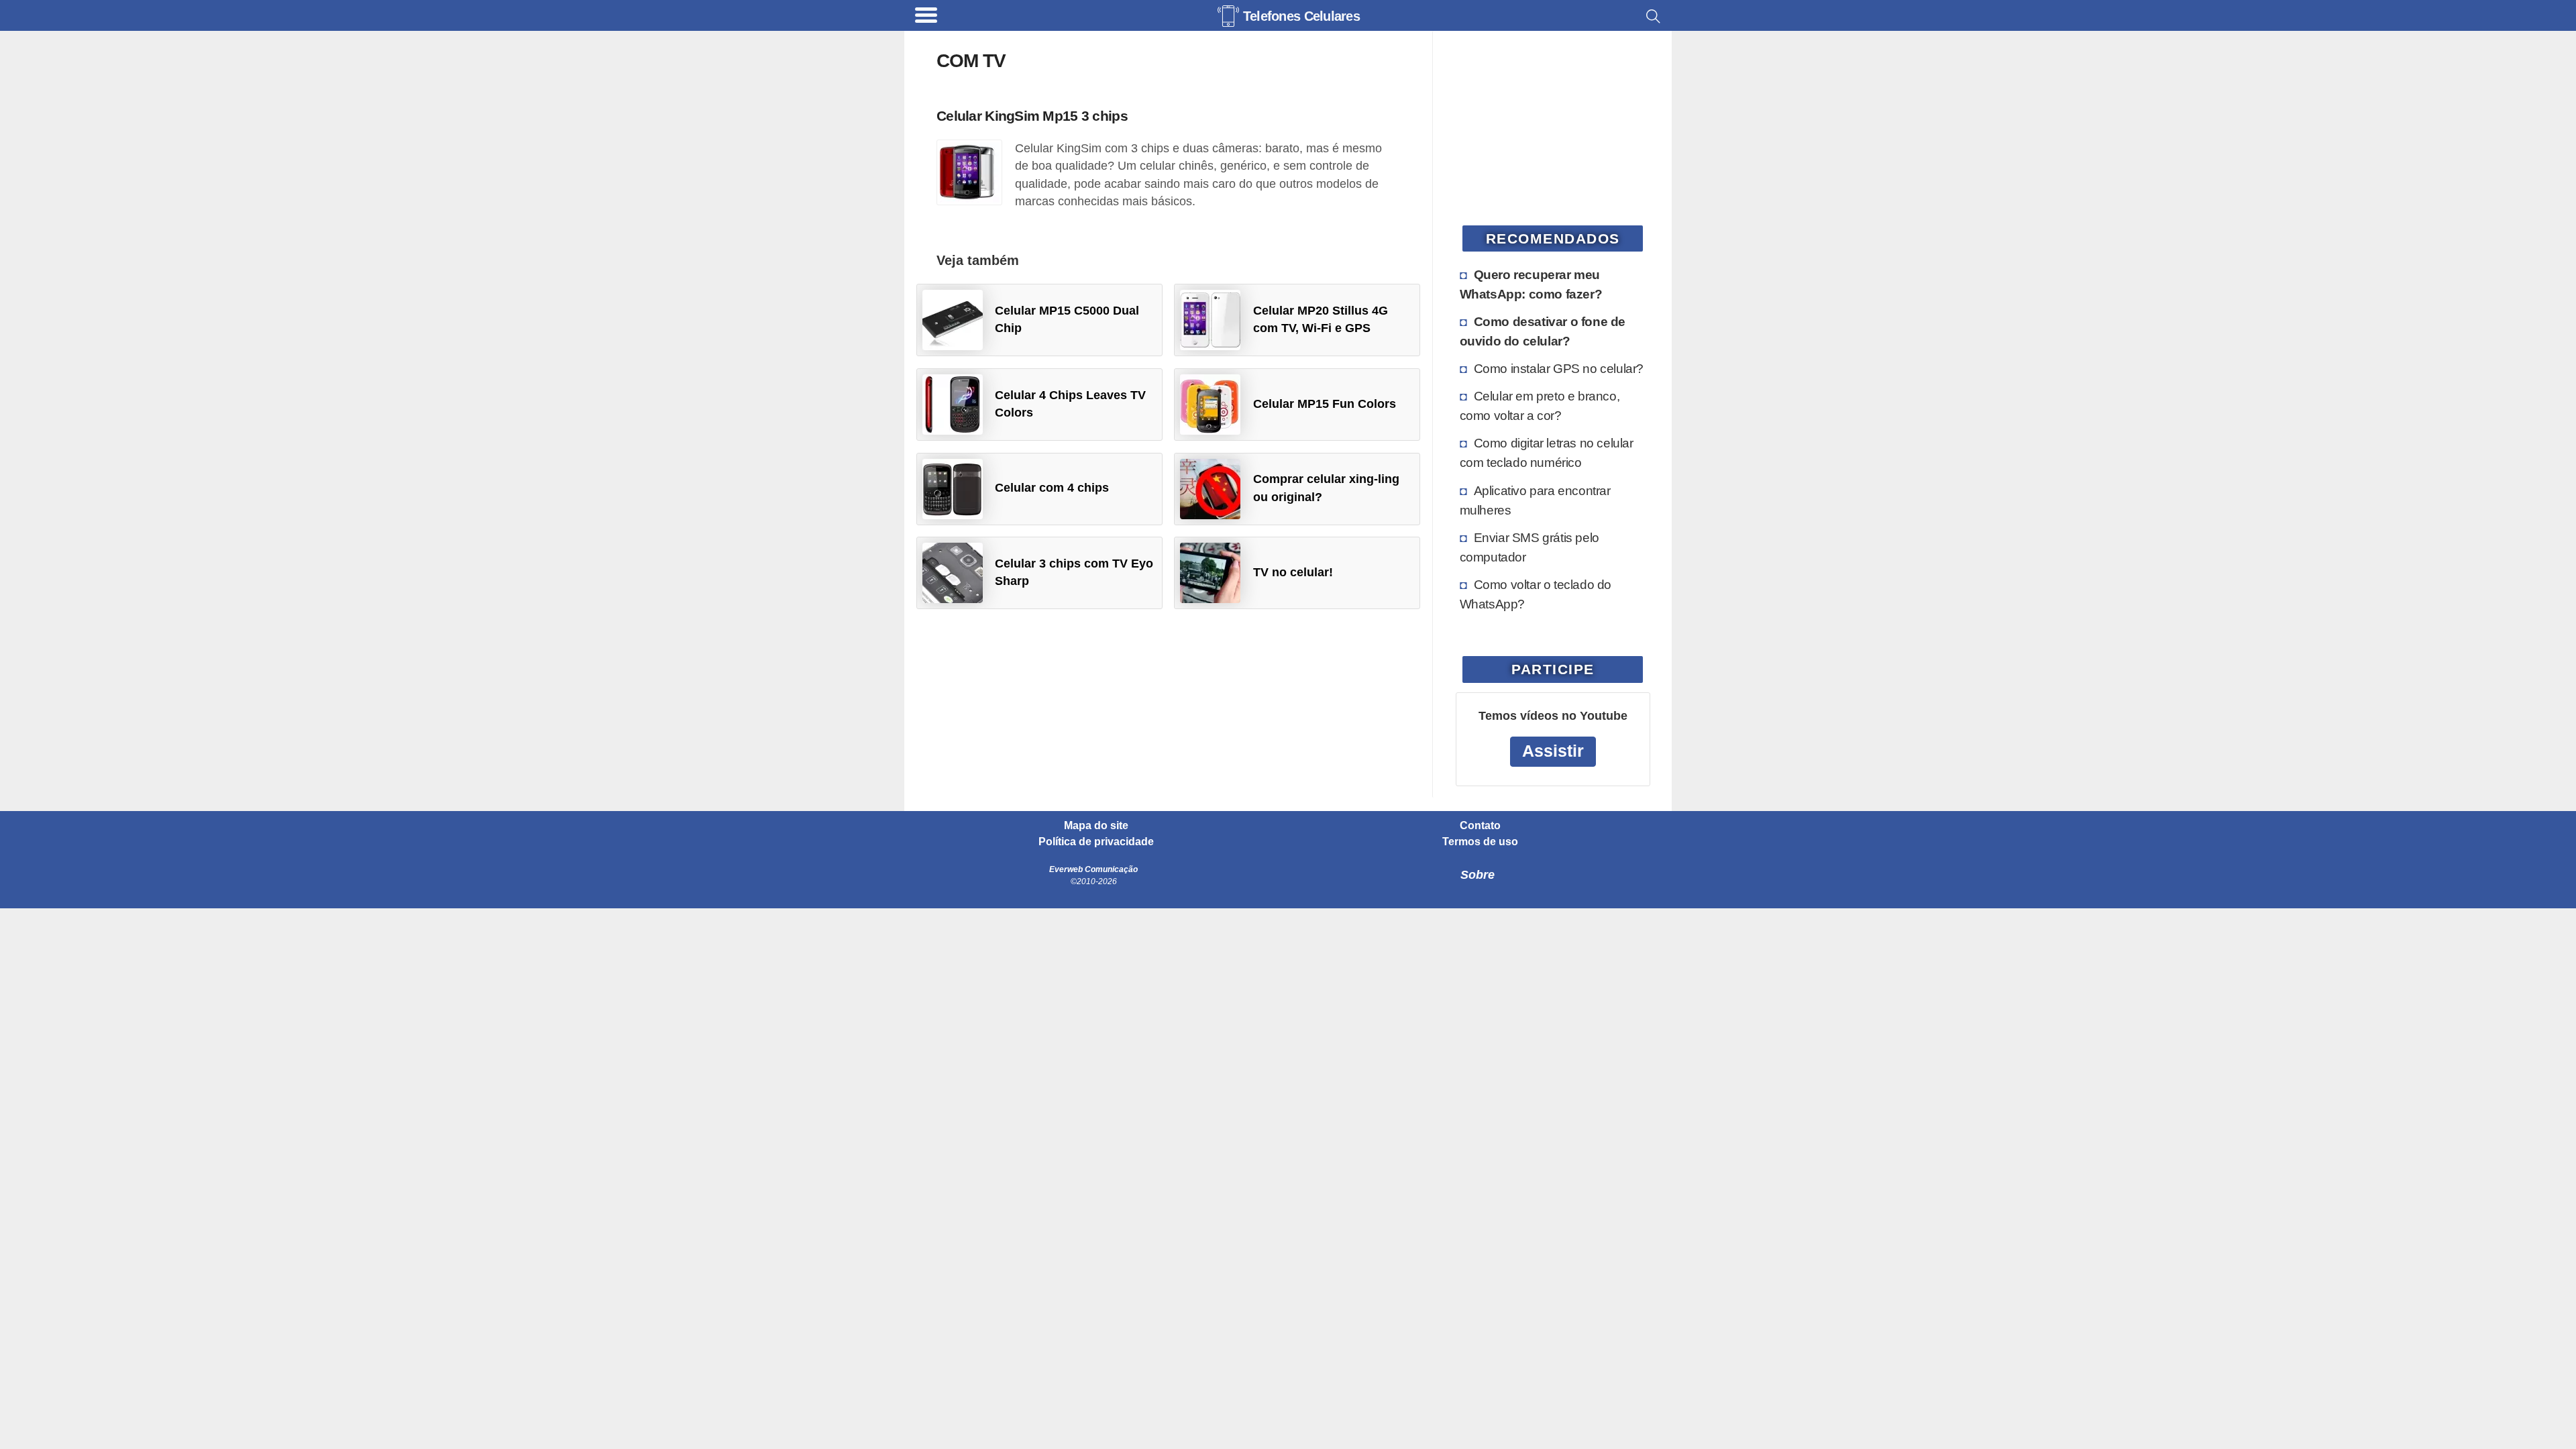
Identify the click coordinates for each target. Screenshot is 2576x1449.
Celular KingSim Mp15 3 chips (1032, 116)
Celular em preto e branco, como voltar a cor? (1540, 406)
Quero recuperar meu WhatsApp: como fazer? (1531, 284)
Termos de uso (1480, 842)
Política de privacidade (1096, 842)
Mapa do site (1096, 826)
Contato (1480, 826)
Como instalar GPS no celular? (1559, 368)
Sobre (1478, 875)
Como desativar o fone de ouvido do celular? (1543, 331)
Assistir (1553, 751)
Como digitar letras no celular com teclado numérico (1547, 452)
